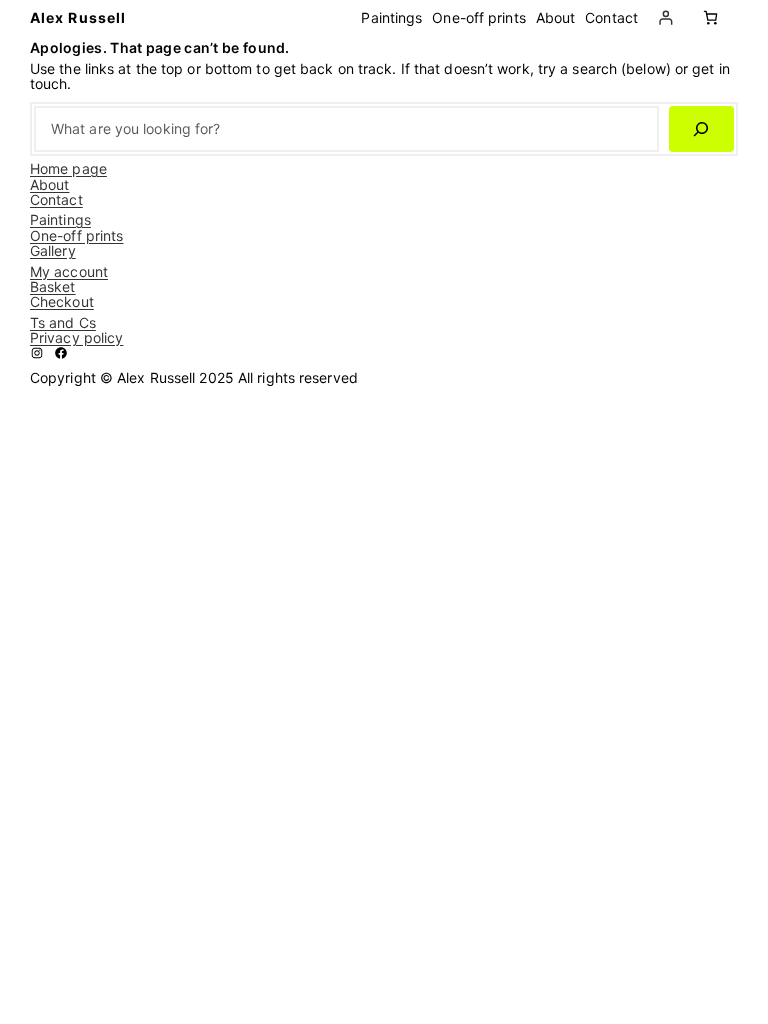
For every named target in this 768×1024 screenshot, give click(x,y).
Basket (53, 286)
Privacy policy (76, 337)
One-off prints (76, 235)
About (50, 184)
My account (69, 271)
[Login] (665, 17)
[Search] (701, 129)
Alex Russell (78, 17)
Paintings (60, 219)
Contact (56, 199)
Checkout (62, 301)
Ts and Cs (63, 322)
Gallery (53, 250)
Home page (68, 168)
